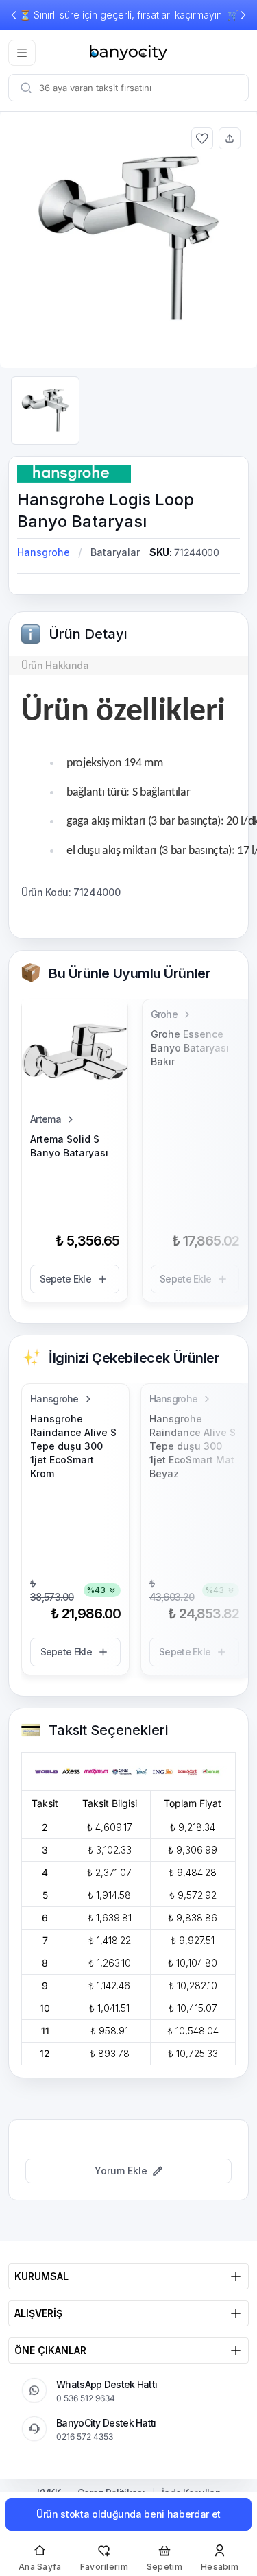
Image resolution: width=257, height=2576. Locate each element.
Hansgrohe (44, 552)
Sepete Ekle (65, 1279)
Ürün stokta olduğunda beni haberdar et (128, 2514)
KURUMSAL (41, 2276)
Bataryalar (115, 552)
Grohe (164, 1014)
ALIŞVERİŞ (38, 2313)
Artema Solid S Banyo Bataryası (69, 1146)
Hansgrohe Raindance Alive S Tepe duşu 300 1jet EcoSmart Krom (73, 1446)
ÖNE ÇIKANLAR (50, 2350)
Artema (46, 1119)
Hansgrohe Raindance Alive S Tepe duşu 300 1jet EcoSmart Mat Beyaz (193, 1446)
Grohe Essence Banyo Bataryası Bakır (190, 1048)
